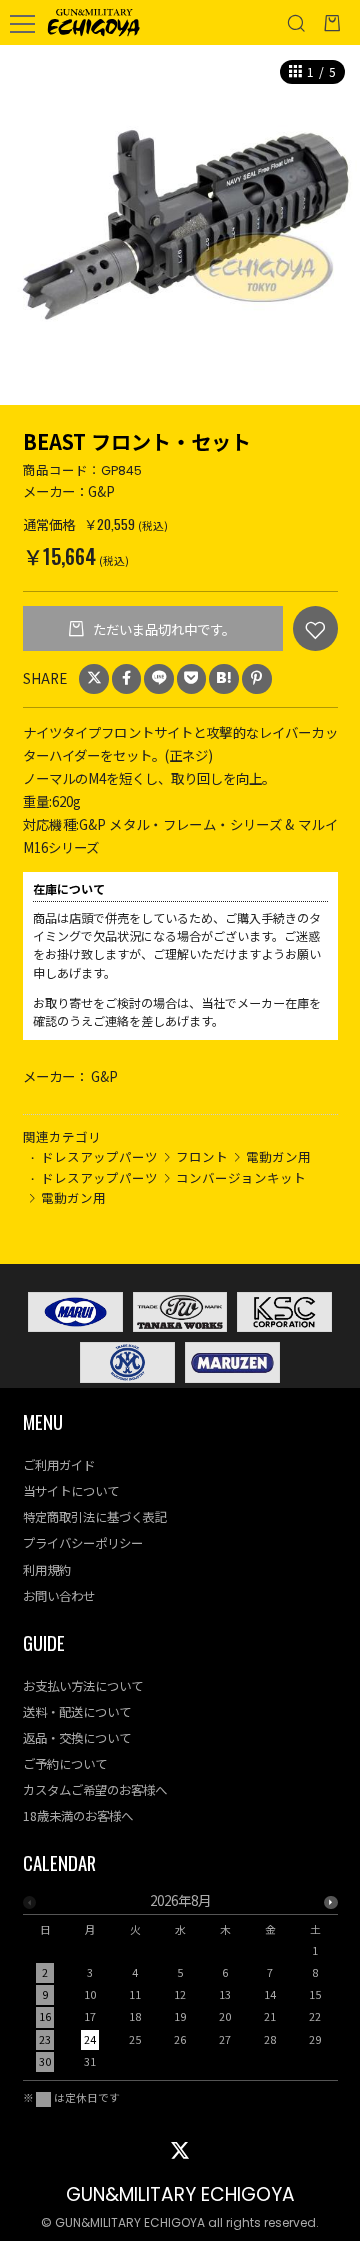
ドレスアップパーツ (99, 1156)
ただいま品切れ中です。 (162, 629)
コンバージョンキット (241, 1177)
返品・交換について (77, 1738)
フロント (202, 1156)
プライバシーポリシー (83, 1543)
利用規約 (47, 1570)
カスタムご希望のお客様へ (95, 1790)
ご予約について (65, 1764)
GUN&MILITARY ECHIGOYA (180, 2194)
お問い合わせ (59, 1596)
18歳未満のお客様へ (78, 1816)
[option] (180, 225)
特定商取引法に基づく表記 (95, 1517)
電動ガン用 (278, 1156)
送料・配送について (77, 1712)
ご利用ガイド (59, 1465)
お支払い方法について (83, 1686)
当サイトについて (71, 1491)
